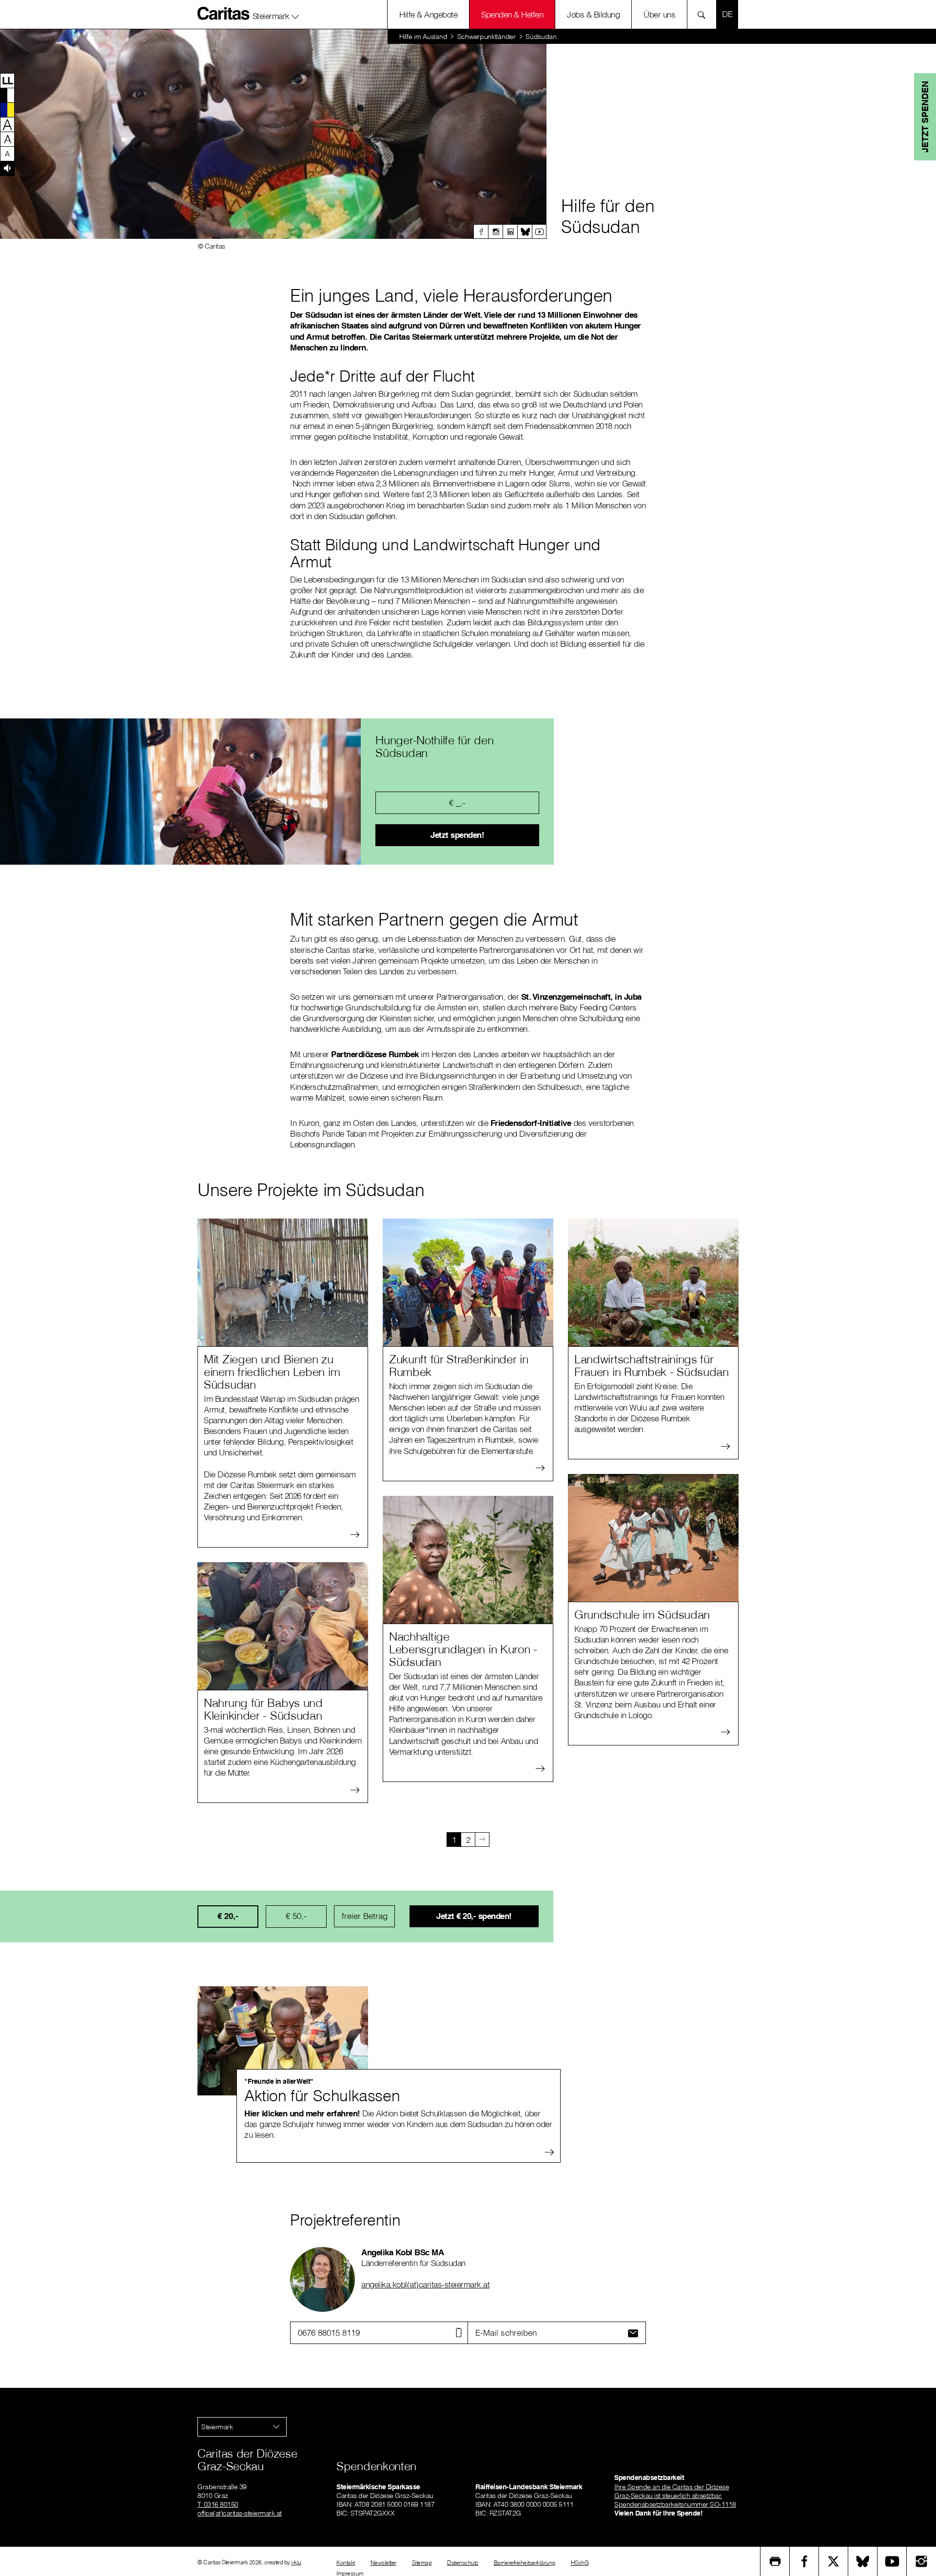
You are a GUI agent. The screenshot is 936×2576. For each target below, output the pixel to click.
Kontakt (346, 2563)
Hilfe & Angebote (428, 14)
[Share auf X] (834, 2561)
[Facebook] (481, 232)
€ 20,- (228, 1916)
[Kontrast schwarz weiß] (7, 95)
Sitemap (422, 2563)
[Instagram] (495, 232)
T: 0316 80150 (218, 2504)
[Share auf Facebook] (804, 2561)
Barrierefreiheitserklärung (525, 2563)
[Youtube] (539, 232)
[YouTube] (892, 2561)
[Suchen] (704, 14)
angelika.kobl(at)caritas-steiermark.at (425, 2284)
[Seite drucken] (775, 2561)
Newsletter (383, 2563)
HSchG (580, 2563)
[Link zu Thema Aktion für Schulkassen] (283, 2041)
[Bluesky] (525, 232)
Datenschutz (463, 2563)
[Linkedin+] (510, 232)
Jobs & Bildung (593, 14)
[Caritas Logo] (224, 13)
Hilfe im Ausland (423, 37)
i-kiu (296, 2562)
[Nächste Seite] (482, 1840)
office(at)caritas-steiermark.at (240, 2513)
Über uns (659, 14)
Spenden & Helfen (512, 14)
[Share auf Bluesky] (863, 2561)
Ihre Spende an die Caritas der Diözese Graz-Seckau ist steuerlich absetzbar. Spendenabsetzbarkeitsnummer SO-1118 (675, 2496)
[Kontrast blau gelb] (7, 110)
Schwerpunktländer (487, 37)
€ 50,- (296, 1916)
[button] (276, 14)
